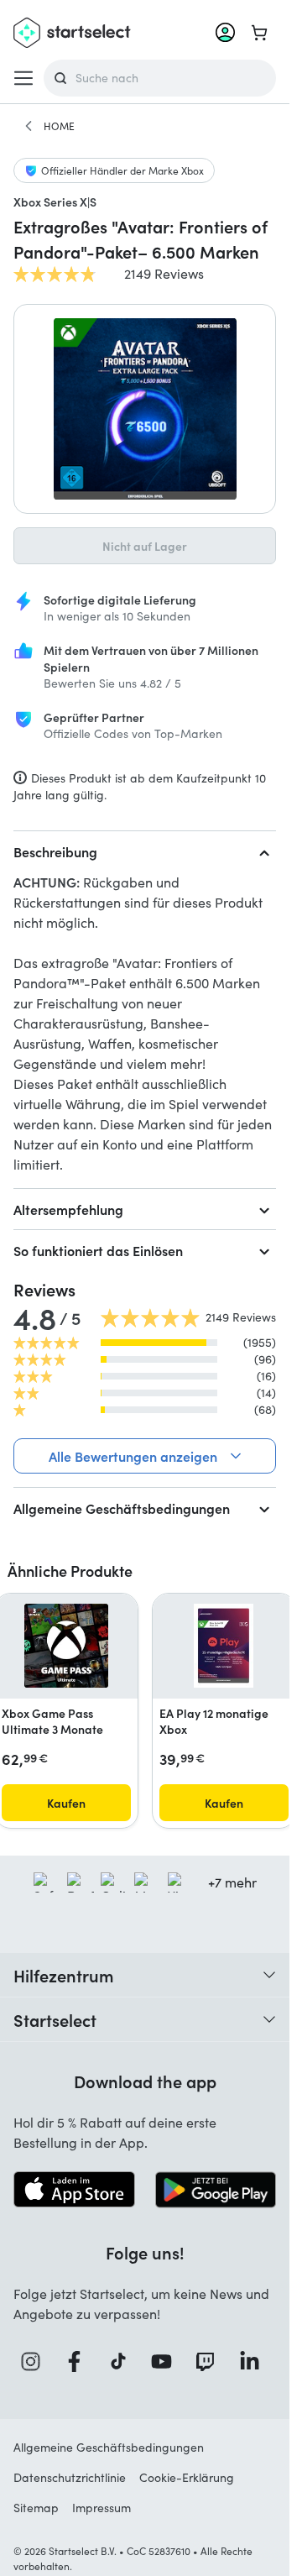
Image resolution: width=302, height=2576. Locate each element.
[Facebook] (79, 2361)
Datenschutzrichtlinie (70, 2477)
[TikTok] (123, 2361)
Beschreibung (55, 851)
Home (59, 126)
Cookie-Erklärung (187, 2477)
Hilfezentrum (64, 1975)
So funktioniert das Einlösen (98, 1250)
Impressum (102, 2508)
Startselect (55, 2019)
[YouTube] (166, 2361)
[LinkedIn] (254, 2361)
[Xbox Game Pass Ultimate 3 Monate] (66, 1646)
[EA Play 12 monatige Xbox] (224, 1646)
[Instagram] (35, 2361)
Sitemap (36, 2508)
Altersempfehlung (68, 1209)
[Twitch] (210, 2361)
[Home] (29, 126)
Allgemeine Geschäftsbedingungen (122, 1508)
